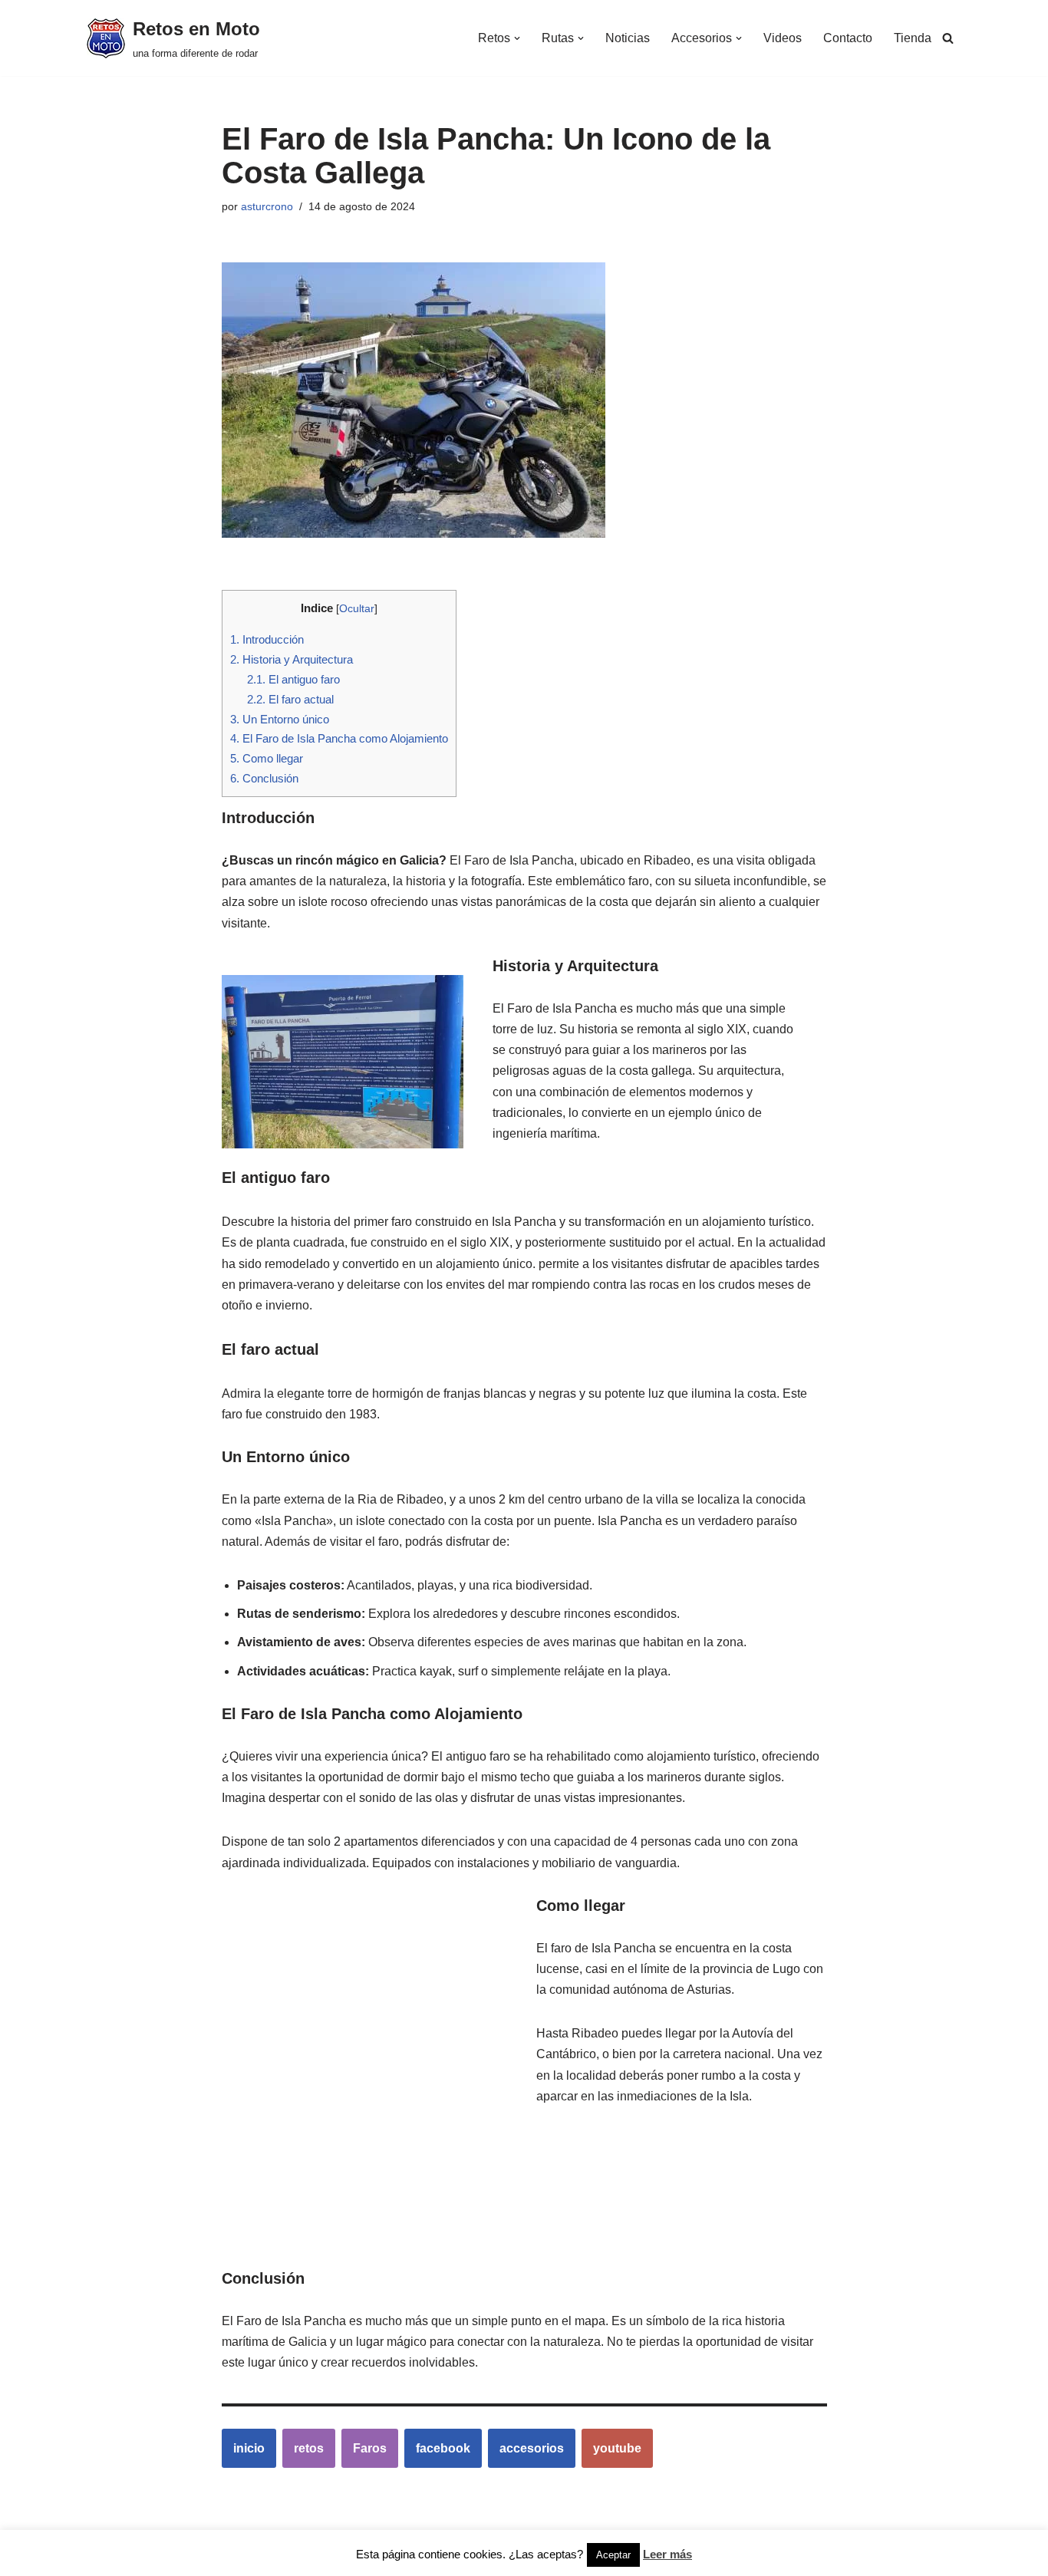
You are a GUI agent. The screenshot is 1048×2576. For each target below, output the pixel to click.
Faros (370, 2448)
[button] (517, 38)
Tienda (913, 38)
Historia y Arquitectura (292, 659)
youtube (617, 2448)
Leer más (667, 2554)
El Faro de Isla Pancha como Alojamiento (339, 738)
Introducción (267, 639)
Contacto (848, 38)
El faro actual (290, 699)
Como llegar (267, 758)
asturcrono (267, 206)
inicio (249, 2448)
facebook (443, 2448)
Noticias (628, 38)
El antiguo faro (293, 679)
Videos (783, 38)
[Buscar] (948, 38)
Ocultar (357, 609)
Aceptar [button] (613, 2555)
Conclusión (264, 778)
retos (309, 2448)
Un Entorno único (280, 719)
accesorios (532, 2448)
